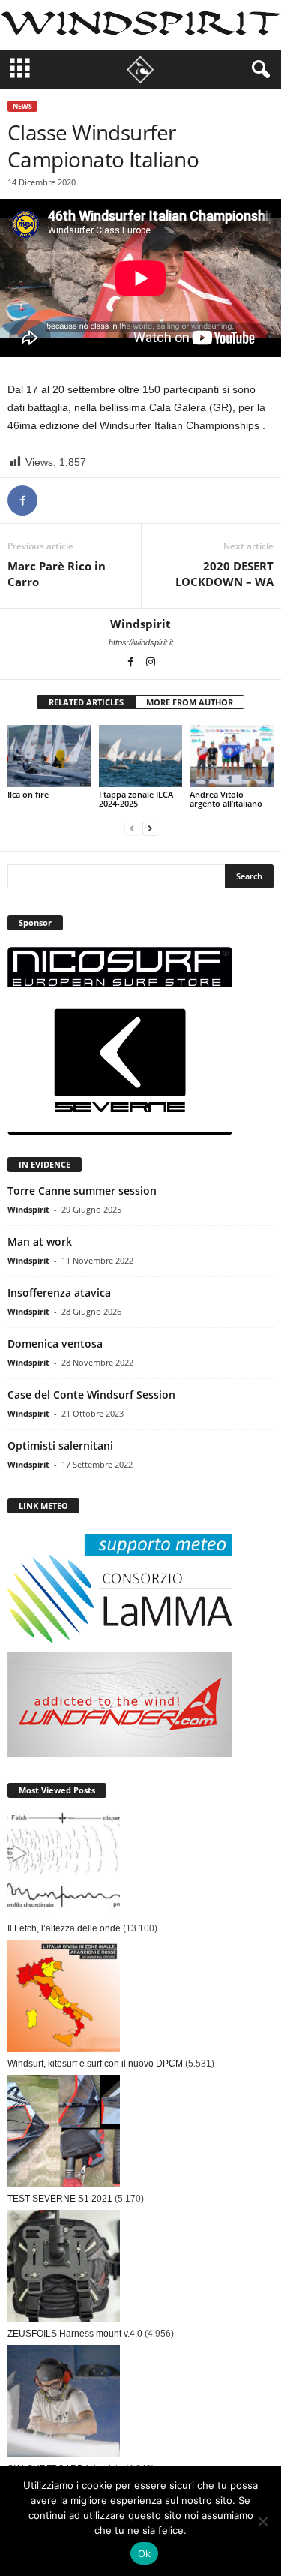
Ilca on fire (28, 794)
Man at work (40, 1241)
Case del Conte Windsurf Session (91, 1395)
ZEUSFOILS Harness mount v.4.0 (75, 2334)
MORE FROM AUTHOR (190, 702)
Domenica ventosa (55, 1344)
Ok (145, 2553)
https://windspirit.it (141, 642)
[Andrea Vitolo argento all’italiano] (232, 756)
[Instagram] (151, 663)
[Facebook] (22, 500)
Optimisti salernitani (60, 1446)
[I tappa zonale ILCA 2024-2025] (141, 756)
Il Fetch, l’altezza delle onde (64, 1928)
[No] (262, 2521)
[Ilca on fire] (49, 756)
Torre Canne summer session (82, 1190)
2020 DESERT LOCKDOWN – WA (224, 574)
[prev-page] (132, 829)
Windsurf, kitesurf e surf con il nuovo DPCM (95, 2064)
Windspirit (140, 624)
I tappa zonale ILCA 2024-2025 (136, 799)
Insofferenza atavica (59, 1293)
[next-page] (150, 829)
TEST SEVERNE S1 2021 (60, 2199)
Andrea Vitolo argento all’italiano (226, 799)
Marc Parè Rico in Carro (57, 574)
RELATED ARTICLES (86, 702)
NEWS (22, 106)
